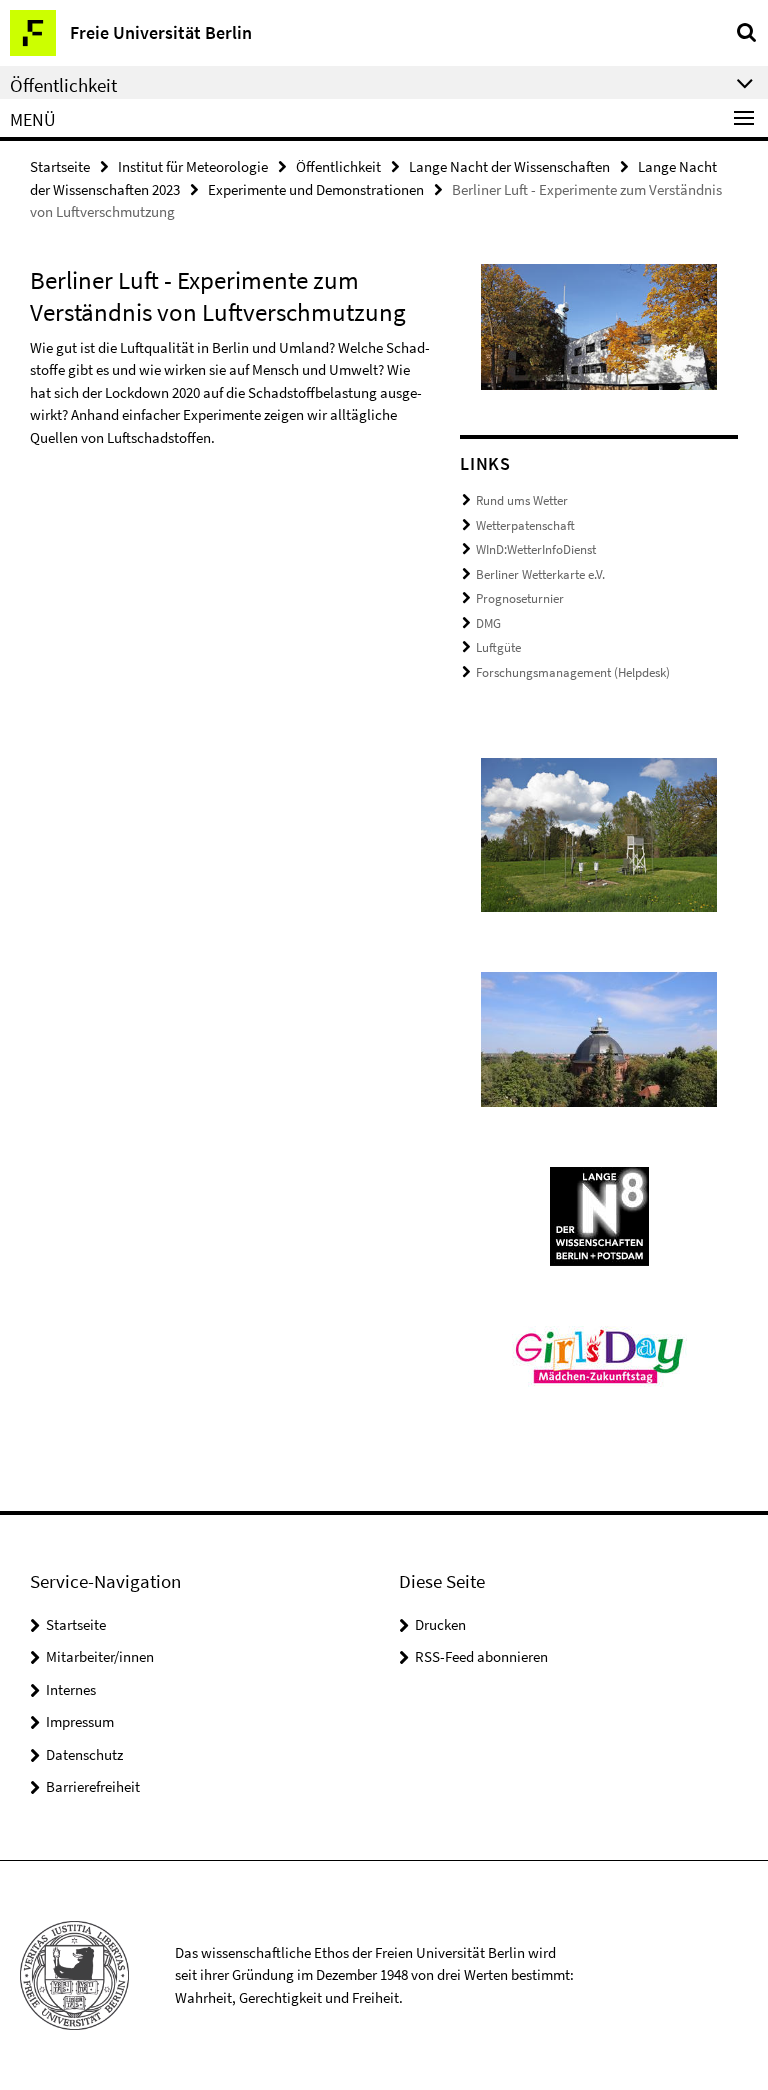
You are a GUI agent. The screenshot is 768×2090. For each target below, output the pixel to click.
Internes (71, 1689)
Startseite (60, 166)
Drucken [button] (440, 1624)
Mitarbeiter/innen (100, 1656)
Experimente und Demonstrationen (316, 189)
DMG (488, 623)
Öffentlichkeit (338, 166)
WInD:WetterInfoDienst (536, 549)
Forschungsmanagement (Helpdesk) (573, 672)
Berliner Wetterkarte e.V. (540, 574)
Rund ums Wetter (522, 500)
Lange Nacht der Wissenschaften (509, 166)
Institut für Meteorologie (193, 166)
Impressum (80, 1721)
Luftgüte (498, 647)
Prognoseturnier (520, 598)
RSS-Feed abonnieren (481, 1656)
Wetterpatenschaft (525, 525)
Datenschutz (84, 1754)
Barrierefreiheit (93, 1786)
